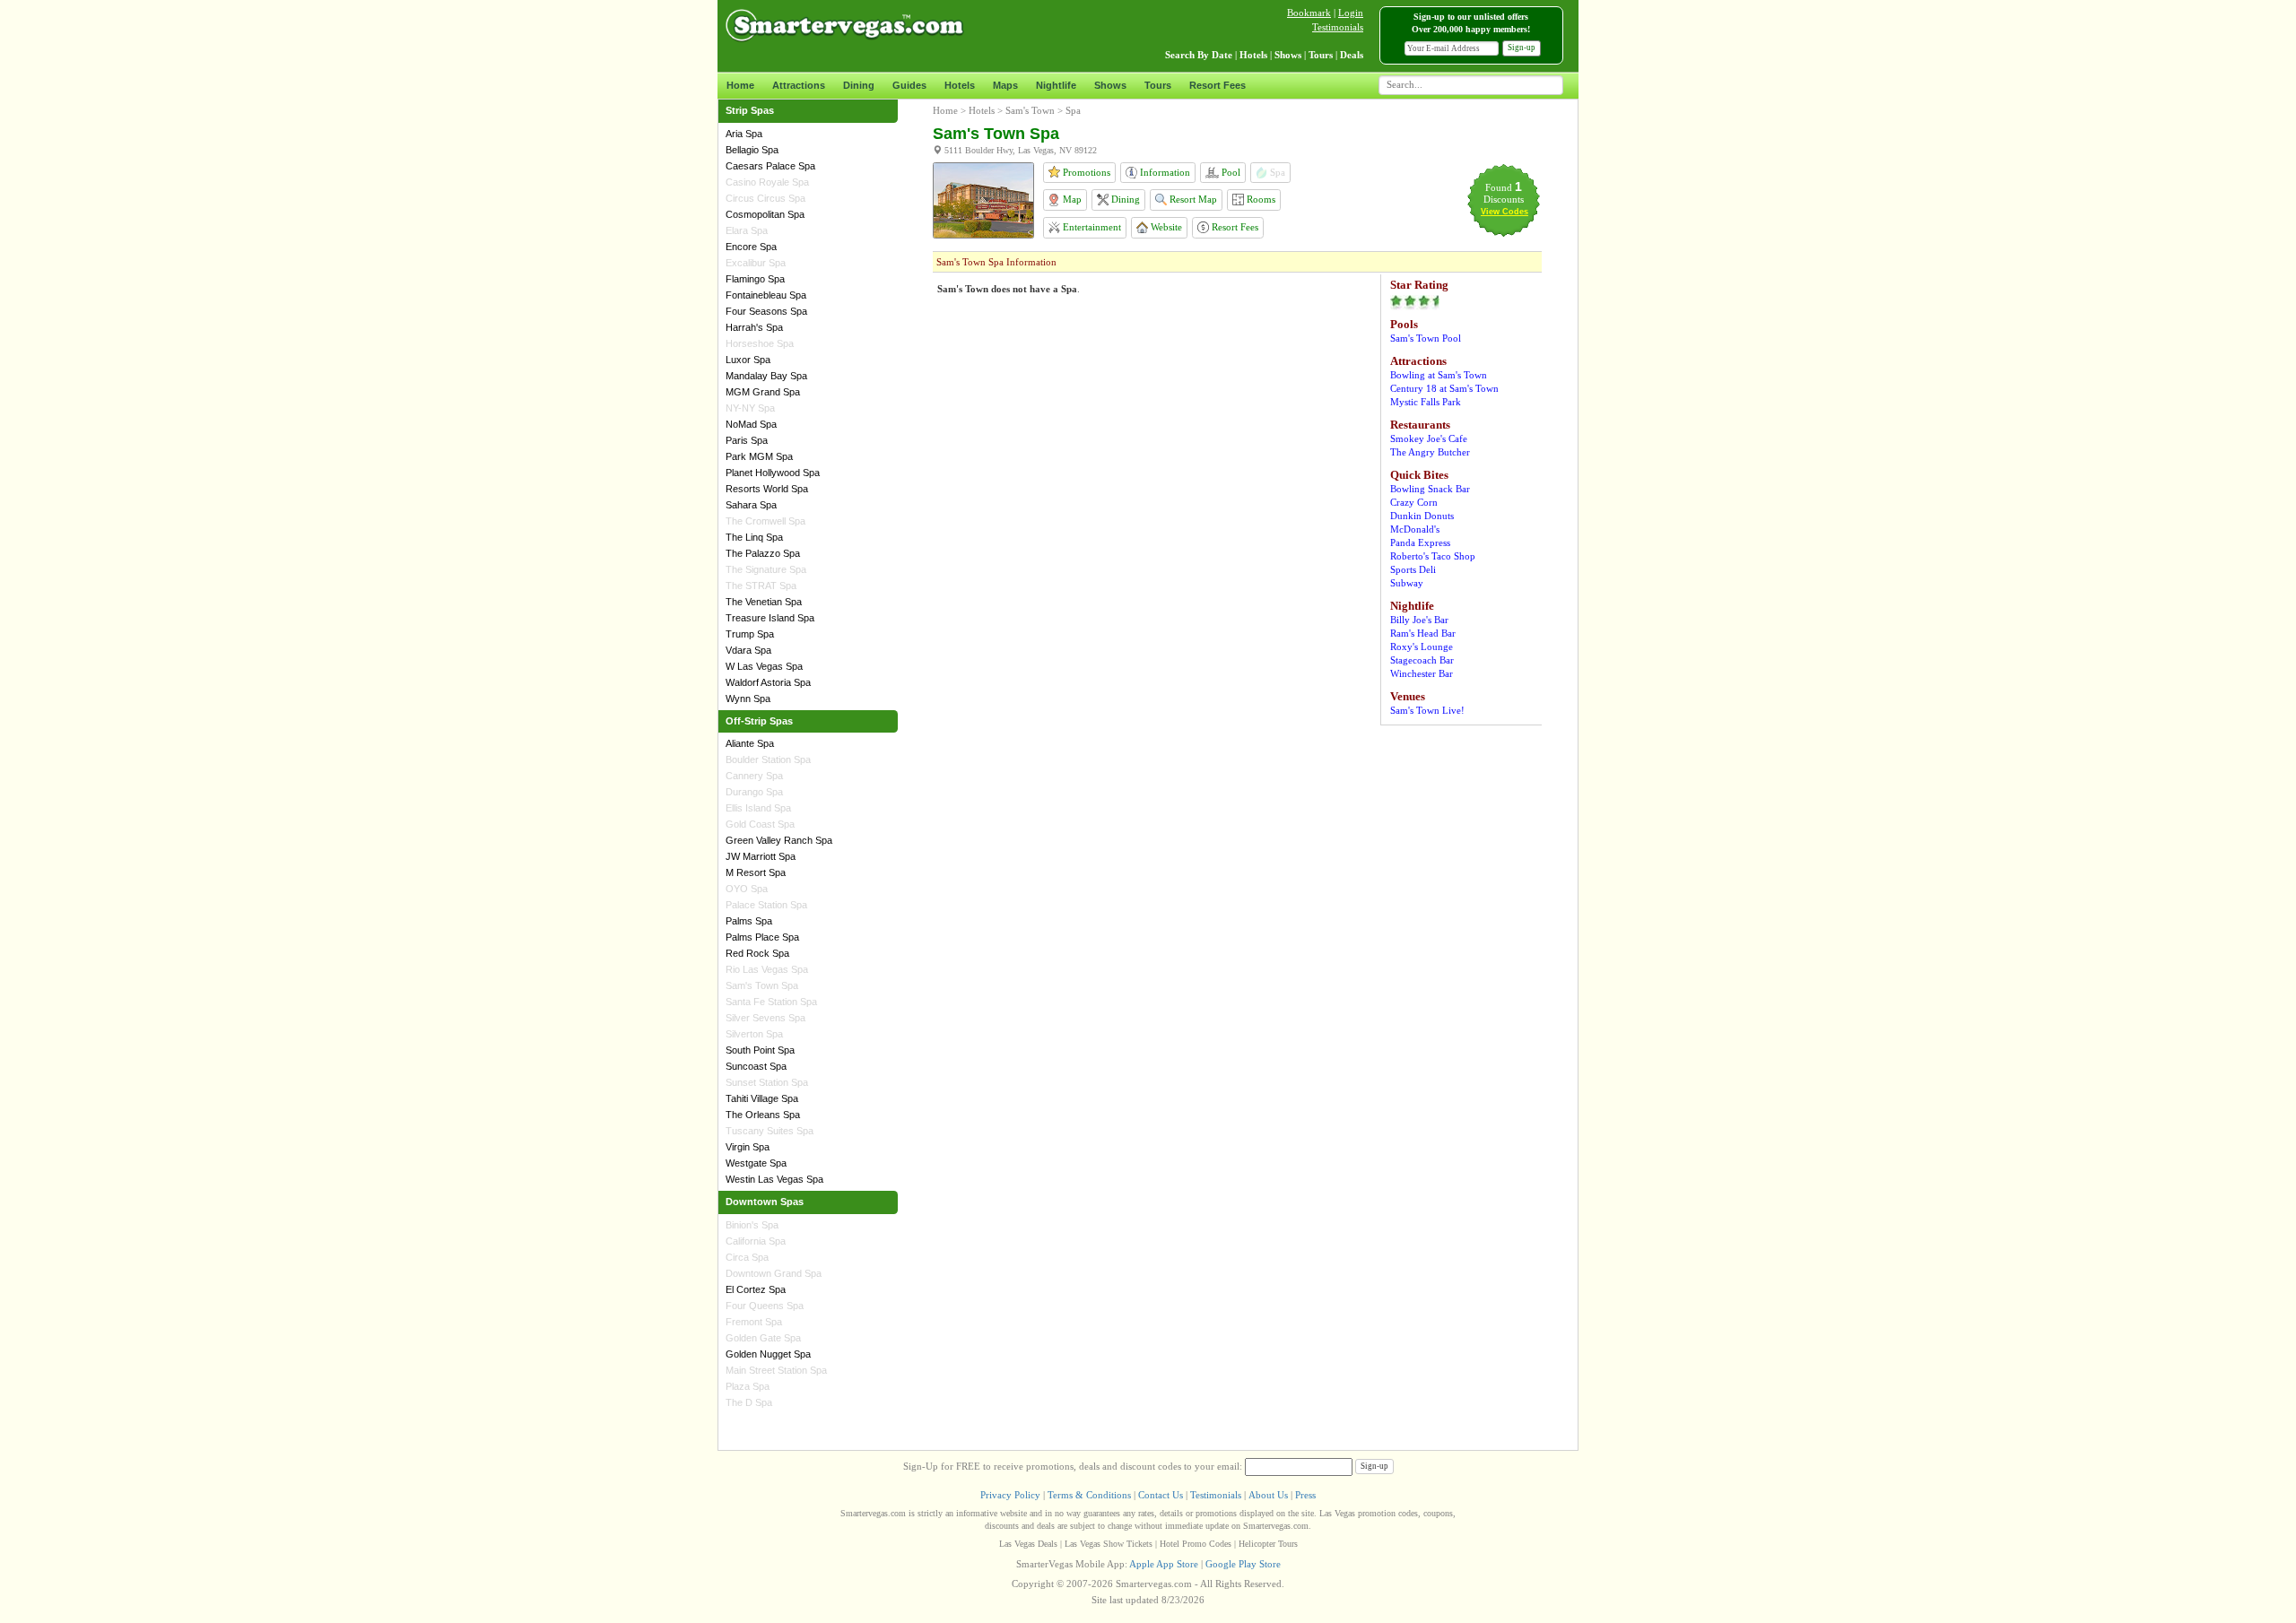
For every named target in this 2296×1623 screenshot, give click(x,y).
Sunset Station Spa (767, 1082)
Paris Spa (747, 440)
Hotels (960, 85)
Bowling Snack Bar (1430, 489)
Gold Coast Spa (760, 824)
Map (1071, 199)
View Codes (1505, 212)
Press (1305, 1495)
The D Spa (749, 1402)
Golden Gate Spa (763, 1338)
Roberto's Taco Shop (1433, 556)
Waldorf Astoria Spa (768, 682)
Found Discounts (1504, 193)
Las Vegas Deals (1028, 1544)
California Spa (756, 1241)
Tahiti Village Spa (762, 1098)
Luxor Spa (748, 360)
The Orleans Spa (763, 1115)
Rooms (1260, 199)
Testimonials (1338, 27)
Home (740, 85)
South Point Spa (760, 1050)
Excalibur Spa (756, 263)
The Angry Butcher (1430, 452)
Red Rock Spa (757, 953)
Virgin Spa (748, 1147)
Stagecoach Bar (1422, 660)
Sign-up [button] (1522, 48)
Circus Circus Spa (765, 198)
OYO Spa (747, 889)
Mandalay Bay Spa (766, 376)
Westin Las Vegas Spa (774, 1179)
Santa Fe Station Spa (771, 1002)
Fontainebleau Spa (766, 295)
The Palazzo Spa (763, 553)
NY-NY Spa (750, 408)
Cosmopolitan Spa (765, 214)
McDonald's (1415, 529)
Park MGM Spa (759, 456)
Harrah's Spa (754, 327)
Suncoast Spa (756, 1066)
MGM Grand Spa (763, 392)
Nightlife (1056, 85)
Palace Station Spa (766, 905)
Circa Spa (747, 1257)
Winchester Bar (1422, 673)
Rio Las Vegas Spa (767, 969)
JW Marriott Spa (761, 856)
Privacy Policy (1010, 1495)
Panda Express (1420, 542)
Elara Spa (747, 230)
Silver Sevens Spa (765, 1018)
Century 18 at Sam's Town (1444, 388)
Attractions (799, 85)
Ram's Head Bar (1423, 633)
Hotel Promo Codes (1196, 1544)
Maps (1005, 85)
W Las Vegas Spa (764, 666)
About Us (1268, 1495)
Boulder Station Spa (768, 759)
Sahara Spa (751, 505)
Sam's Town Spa (762, 985)
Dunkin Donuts (1422, 516)
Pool (1230, 172)
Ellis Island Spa (758, 808)
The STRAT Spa (761, 586)
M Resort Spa (756, 872)
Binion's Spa (752, 1225)
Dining (859, 85)
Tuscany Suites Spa (770, 1131)
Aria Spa (744, 134)
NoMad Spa (751, 424)
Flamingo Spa (755, 279)
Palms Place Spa (762, 937)
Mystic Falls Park (1426, 402)
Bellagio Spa (752, 150)
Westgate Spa (756, 1163)
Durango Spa (754, 792)
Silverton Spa (754, 1034)
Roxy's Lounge (1422, 647)
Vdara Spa (748, 650)
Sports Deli (1413, 569)
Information (1164, 172)
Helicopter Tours (1268, 1544)
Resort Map (1192, 199)
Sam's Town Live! (1427, 710)
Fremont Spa (754, 1322)
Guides (909, 85)
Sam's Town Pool (1426, 338)
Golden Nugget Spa (768, 1354)
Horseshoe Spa (760, 343)
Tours (1158, 85)
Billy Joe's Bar (1419, 620)
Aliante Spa (750, 743)
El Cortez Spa (756, 1289)
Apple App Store (1164, 1564)
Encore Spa (751, 247)
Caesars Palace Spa (770, 166)
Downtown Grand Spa (774, 1273)
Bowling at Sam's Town (1439, 375)
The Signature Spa (766, 569)
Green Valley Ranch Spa (779, 840)
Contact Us (1161, 1495)
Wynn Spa (748, 699)
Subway (1407, 583)
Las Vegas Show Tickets (1109, 1544)
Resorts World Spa (767, 489)
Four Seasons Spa (766, 311)
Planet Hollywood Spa (773, 473)
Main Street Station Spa (776, 1370)
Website (1165, 227)
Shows (1110, 85)
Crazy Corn (1414, 502)
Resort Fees (1218, 85)
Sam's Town (1030, 110)
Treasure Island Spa (770, 618)
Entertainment (1091, 227)
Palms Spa (749, 921)
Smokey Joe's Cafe (1429, 438)
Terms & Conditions (1089, 1495)
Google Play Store (1243, 1564)
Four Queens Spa (765, 1306)
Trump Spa (750, 634)
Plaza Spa (748, 1386)
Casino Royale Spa (767, 182)
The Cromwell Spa (765, 521)
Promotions (1085, 172)
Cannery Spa (754, 776)
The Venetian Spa (764, 602)
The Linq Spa (754, 537)
